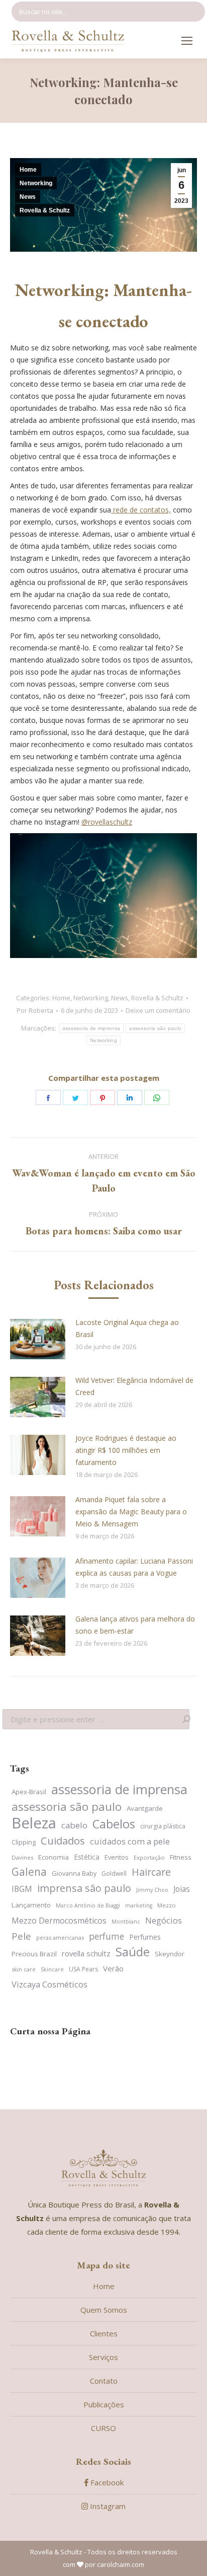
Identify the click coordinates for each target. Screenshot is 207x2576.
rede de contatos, (141, 510)
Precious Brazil (34, 1954)
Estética (87, 1857)
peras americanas (60, 1937)
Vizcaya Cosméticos (49, 1984)
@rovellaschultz (107, 822)
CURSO (103, 2428)
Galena (29, 1872)
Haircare (151, 1872)
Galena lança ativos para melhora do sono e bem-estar (135, 1625)
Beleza (34, 1823)
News (28, 197)
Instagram (107, 2506)
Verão (113, 1968)
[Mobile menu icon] (187, 41)
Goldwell (114, 1873)
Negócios (164, 1920)
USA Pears (83, 1969)
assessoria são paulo (155, 1028)
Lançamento (31, 1905)
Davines (22, 1857)
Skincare (52, 1969)
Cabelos (114, 1824)
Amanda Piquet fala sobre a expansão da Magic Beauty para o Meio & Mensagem (131, 1512)
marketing (139, 1905)
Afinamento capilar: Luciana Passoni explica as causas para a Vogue (134, 1567)
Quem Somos (104, 2310)
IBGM (22, 1889)
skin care (24, 1969)
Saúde (133, 1952)
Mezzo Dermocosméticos (59, 1921)
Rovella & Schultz (45, 210)
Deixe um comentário (158, 1010)
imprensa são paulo (84, 1888)
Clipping (24, 1842)
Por (35, 1010)
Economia (54, 1857)
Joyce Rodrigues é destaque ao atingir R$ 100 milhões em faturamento (126, 1450)
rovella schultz (86, 1953)
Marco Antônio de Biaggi (88, 1905)
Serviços (103, 2357)
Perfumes (145, 1937)
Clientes (104, 2333)
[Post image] (38, 1339)
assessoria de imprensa (91, 1028)
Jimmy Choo (152, 1890)
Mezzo (167, 1905)
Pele (21, 1936)
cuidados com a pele (130, 1841)
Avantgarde (145, 1808)
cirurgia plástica (163, 1826)
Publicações (104, 2404)
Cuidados (63, 1841)
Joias (182, 1889)
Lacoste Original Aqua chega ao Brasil (127, 1328)
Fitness (181, 1857)
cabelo (74, 1825)
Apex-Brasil (29, 1792)
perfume (107, 1936)
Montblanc (126, 1922)
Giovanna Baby (74, 1873)
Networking (36, 183)
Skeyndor (170, 1954)
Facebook (106, 2482)
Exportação (149, 1857)
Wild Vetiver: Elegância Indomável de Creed (134, 1386)
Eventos (117, 1857)
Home (28, 170)
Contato (104, 2381)
